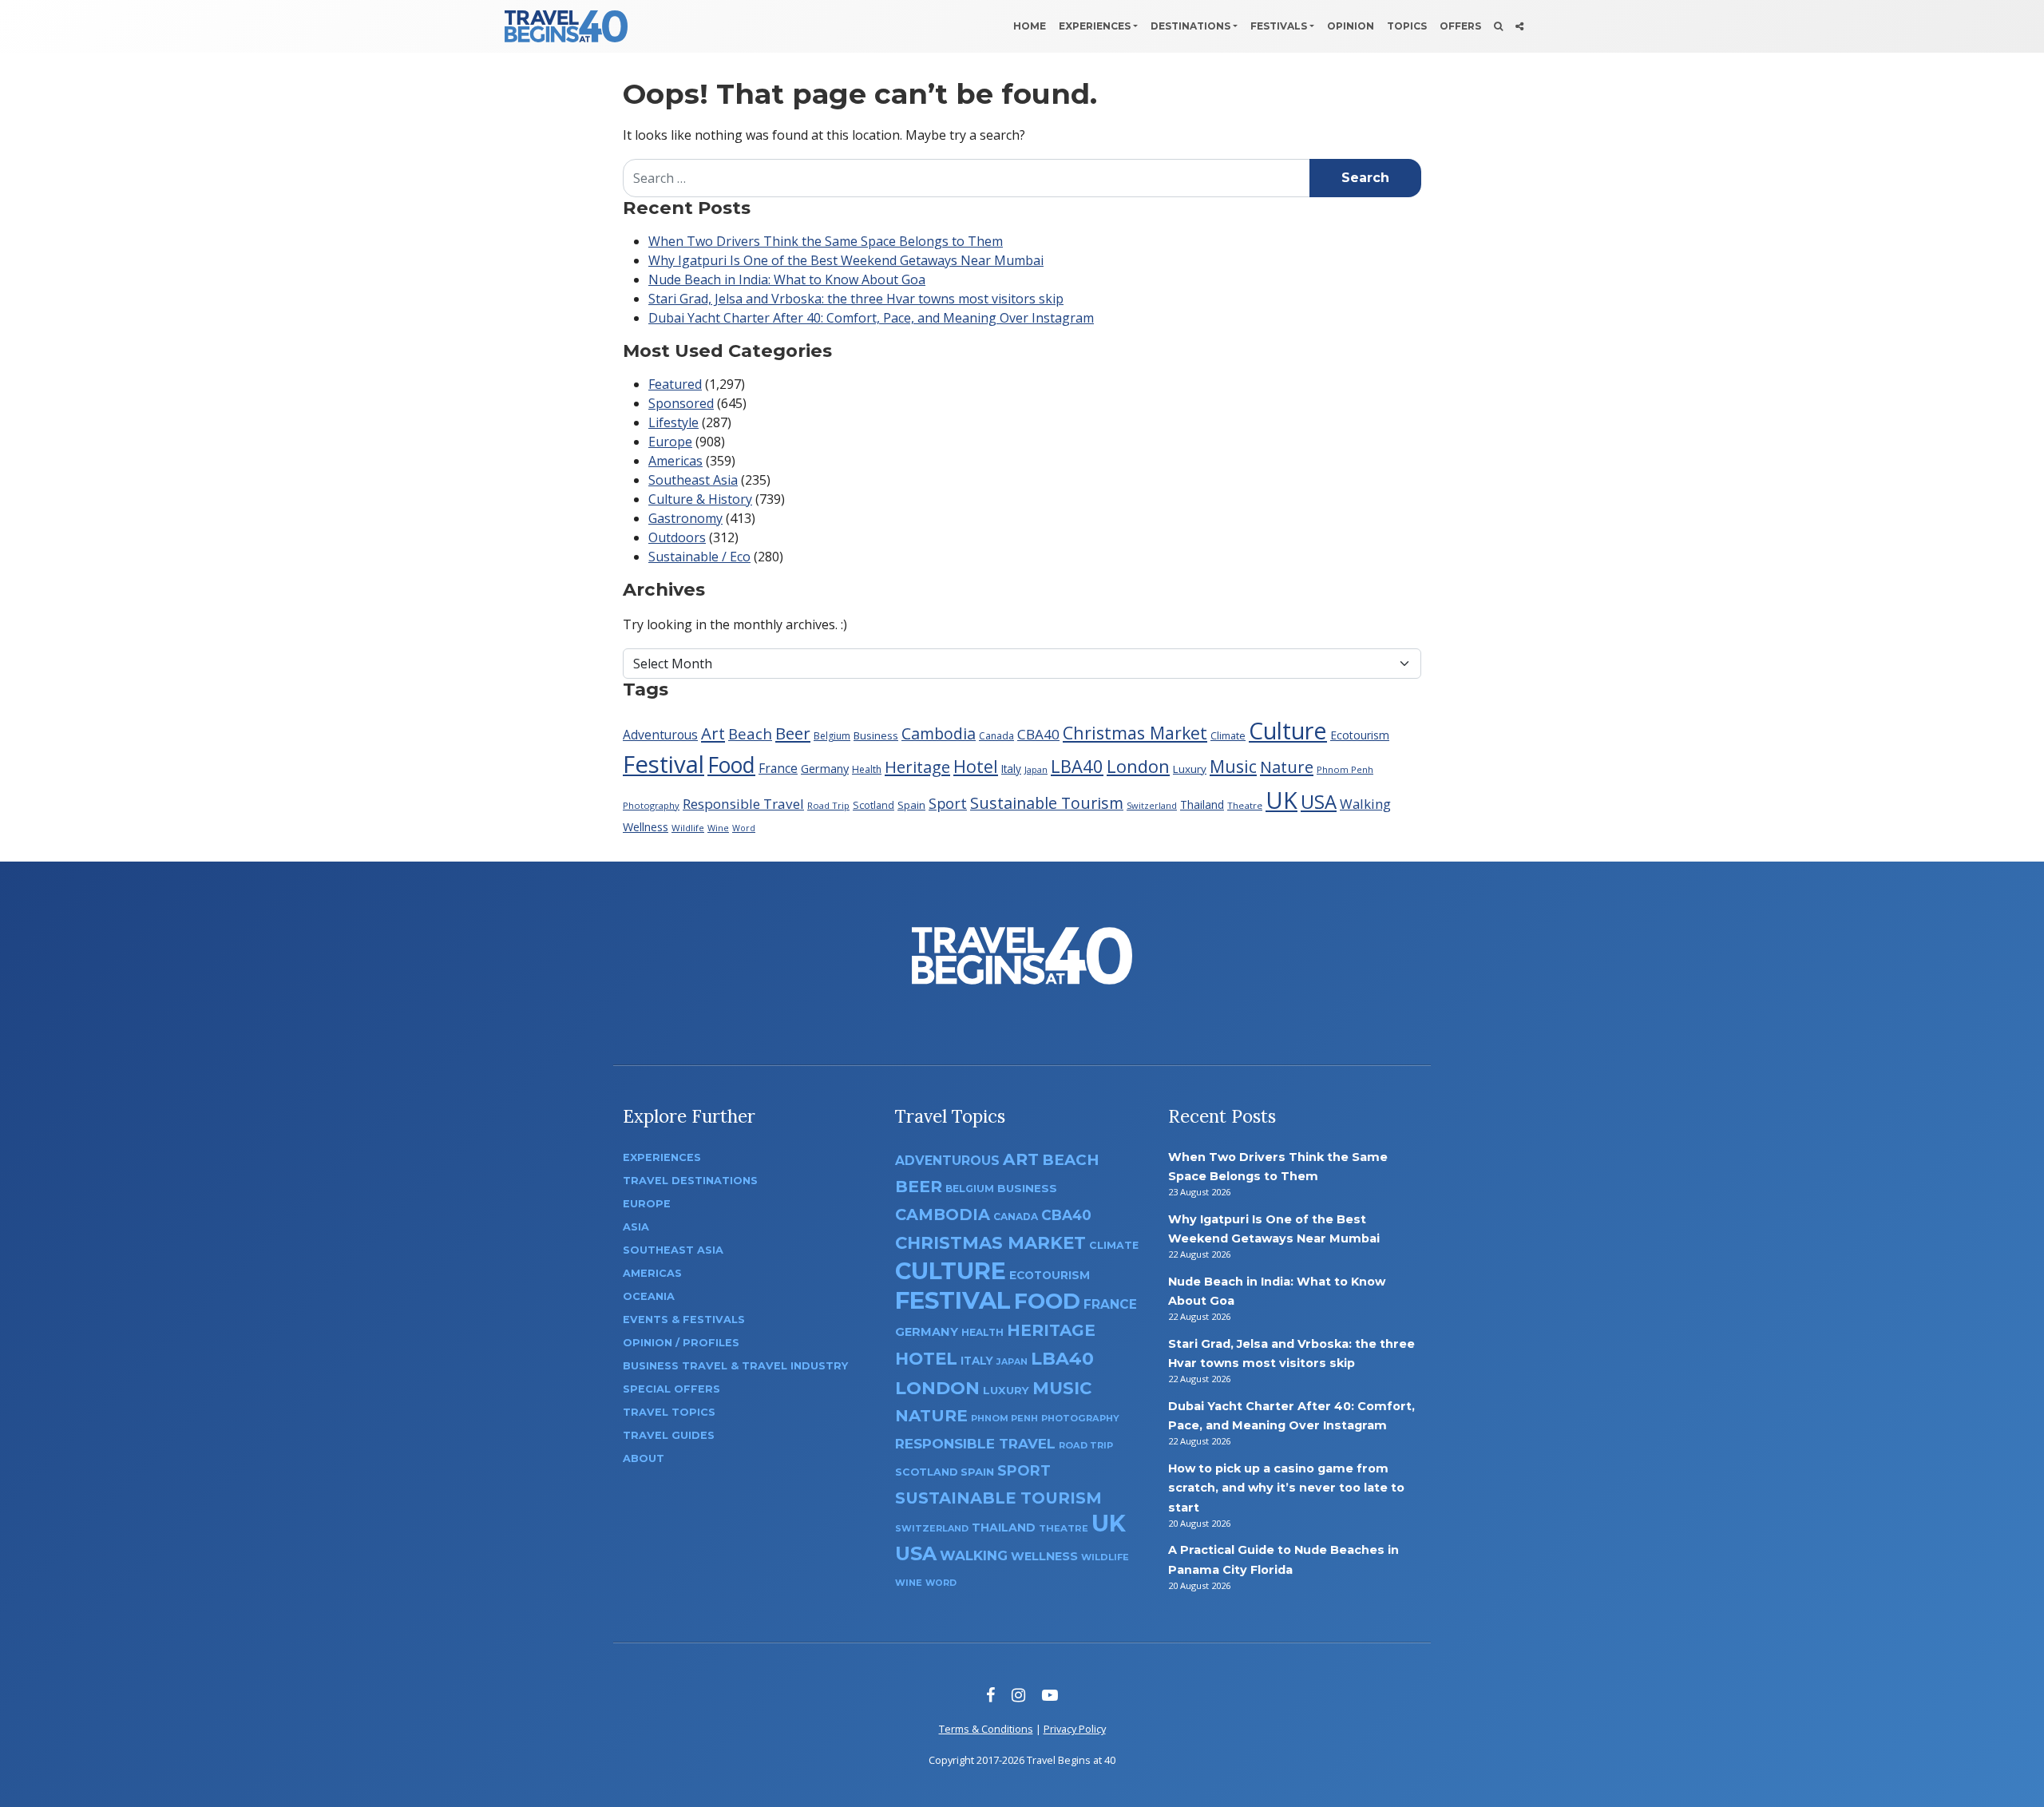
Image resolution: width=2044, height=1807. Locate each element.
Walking (1365, 804)
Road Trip (828, 805)
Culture (1288, 730)
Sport (948, 803)
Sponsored (681, 403)
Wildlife (688, 828)
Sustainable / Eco (699, 557)
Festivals (1279, 26)
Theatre (1245, 805)
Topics (1407, 26)
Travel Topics (669, 1412)
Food (731, 765)
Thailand (1202, 804)
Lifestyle (673, 422)
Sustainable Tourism (1047, 803)
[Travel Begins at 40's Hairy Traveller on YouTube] (1050, 1695)
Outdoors (677, 537)
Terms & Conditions (986, 1729)
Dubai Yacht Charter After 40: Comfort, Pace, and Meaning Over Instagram (871, 318)
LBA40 (1077, 766)
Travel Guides (669, 1435)
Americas (675, 461)
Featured (675, 384)
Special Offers (671, 1389)
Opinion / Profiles (681, 1343)
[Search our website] (1498, 26)
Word (744, 828)
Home (1030, 26)
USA (1319, 801)
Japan (1036, 769)
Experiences (1095, 26)
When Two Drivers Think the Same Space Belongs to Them (826, 241)
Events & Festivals (684, 1320)
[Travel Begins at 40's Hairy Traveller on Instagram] (1018, 1695)
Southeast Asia (693, 480)
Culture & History (700, 499)
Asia (636, 1227)
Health (867, 769)
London (1138, 766)
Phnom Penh (1345, 769)
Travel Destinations (690, 1181)
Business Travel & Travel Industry (735, 1366)
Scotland (873, 805)
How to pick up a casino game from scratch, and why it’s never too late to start (1286, 1488)
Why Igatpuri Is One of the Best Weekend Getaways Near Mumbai (846, 260)
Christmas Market (1135, 733)
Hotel (976, 766)
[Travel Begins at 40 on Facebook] (990, 1695)
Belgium (832, 736)
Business (876, 735)
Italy (1011, 769)
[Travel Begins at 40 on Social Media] (1519, 26)
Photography (651, 805)
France (778, 768)
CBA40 (1038, 734)
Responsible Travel (743, 804)
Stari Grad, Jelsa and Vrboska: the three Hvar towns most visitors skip (856, 299)
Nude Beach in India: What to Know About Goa (787, 279)
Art (713, 733)
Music (1233, 766)
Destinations (1190, 26)
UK (1281, 800)
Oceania (649, 1296)
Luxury (1190, 769)
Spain (911, 805)
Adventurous (660, 735)
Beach (750, 733)
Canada (996, 736)
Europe (670, 442)
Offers (1460, 26)
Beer (793, 733)
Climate (1228, 736)
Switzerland (1152, 805)
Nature (1287, 767)
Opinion (1351, 26)
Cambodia (939, 733)
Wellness (646, 827)
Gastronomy (685, 518)
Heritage (917, 767)
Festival (664, 764)
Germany (825, 768)
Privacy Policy (1075, 1729)
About (644, 1458)
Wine (718, 828)
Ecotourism (1360, 735)
